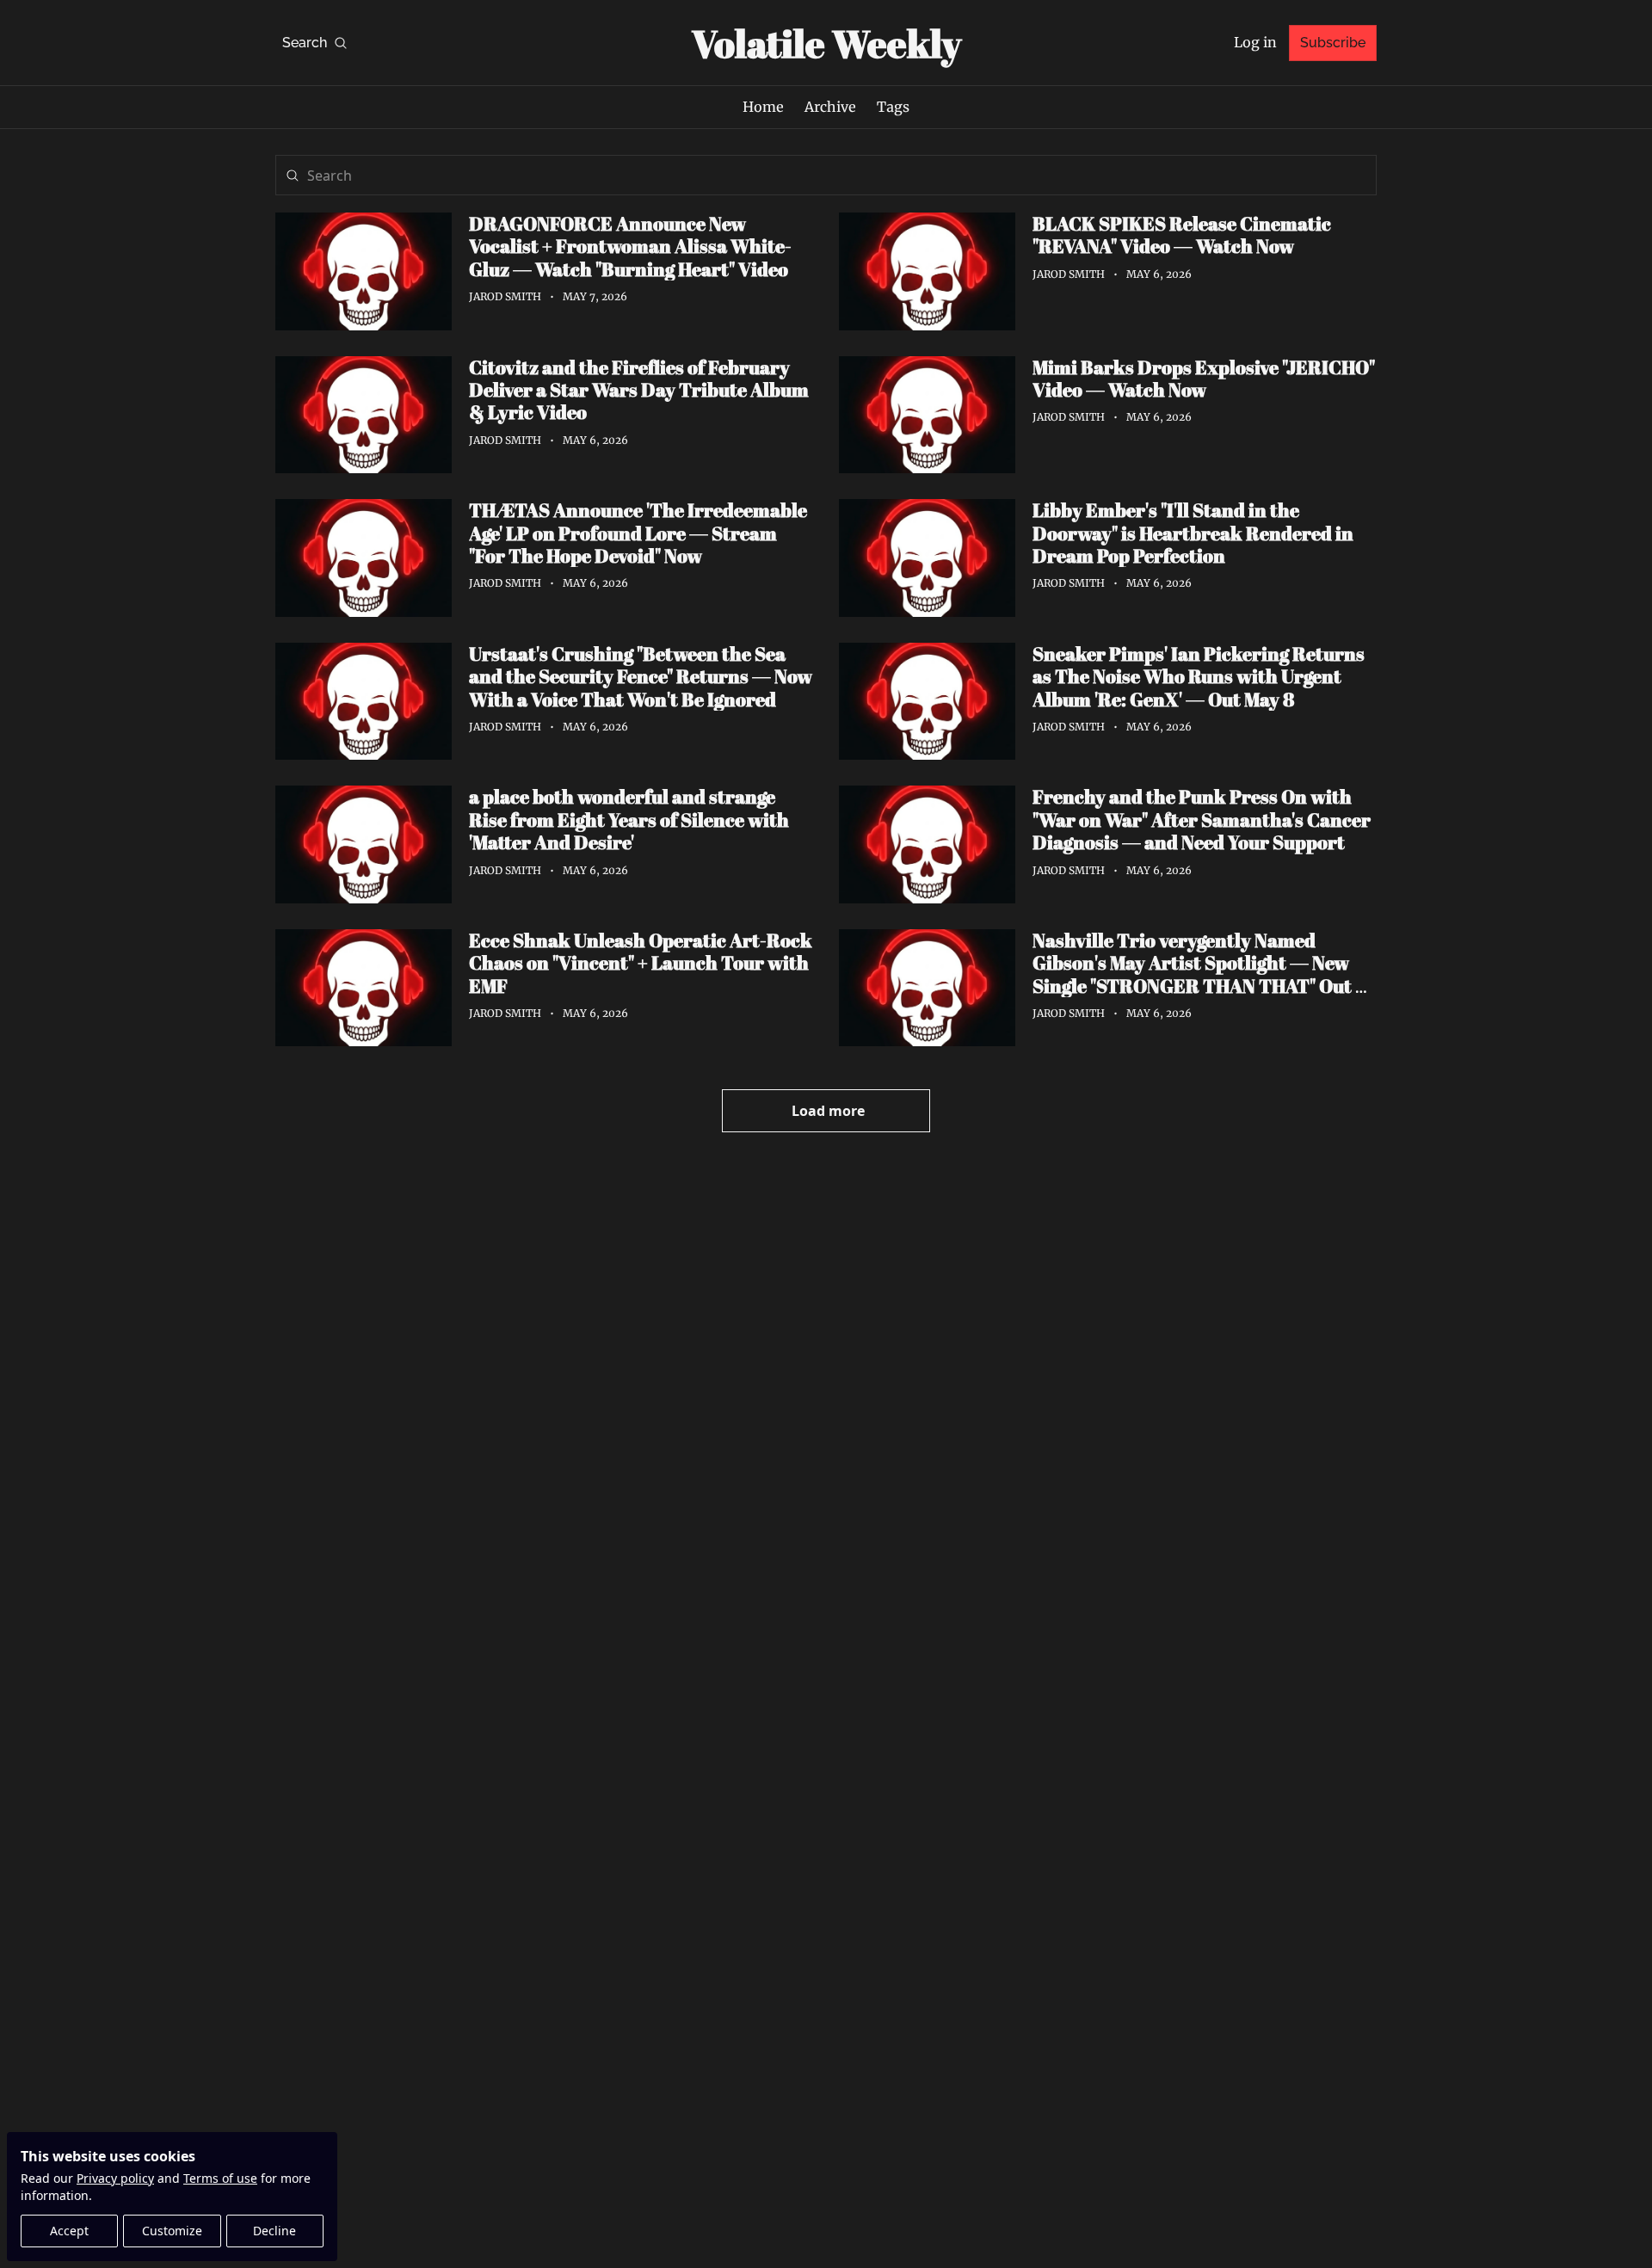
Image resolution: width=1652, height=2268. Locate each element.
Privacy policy (115, 2178)
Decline (274, 2231)
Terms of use (220, 2178)
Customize (172, 2231)
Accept (69, 2231)
